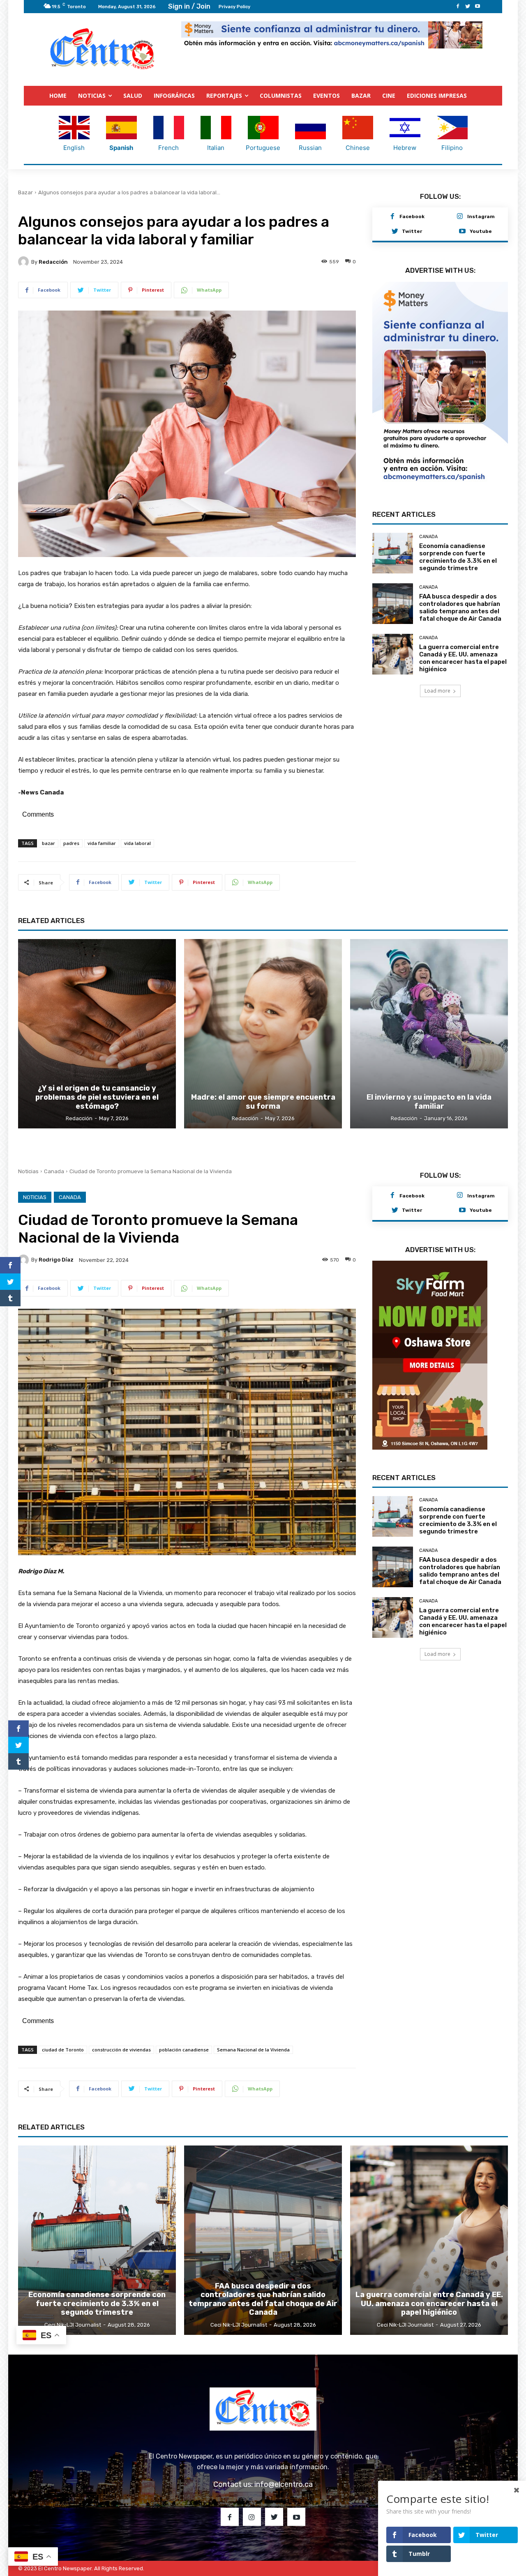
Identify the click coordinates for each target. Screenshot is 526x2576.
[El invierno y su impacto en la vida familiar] (429, 1034)
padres (71, 843)
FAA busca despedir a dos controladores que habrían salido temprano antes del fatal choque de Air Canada (460, 587)
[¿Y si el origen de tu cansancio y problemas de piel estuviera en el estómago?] (97, 1034)
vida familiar (102, 843)
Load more (437, 670)
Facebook (412, 216)
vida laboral (137, 843)
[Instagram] (460, 217)
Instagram (481, 216)
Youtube (481, 231)
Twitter (412, 231)
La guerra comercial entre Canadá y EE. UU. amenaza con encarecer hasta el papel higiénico (463, 638)
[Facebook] (458, 7)
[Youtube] (478, 7)
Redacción (53, 262)
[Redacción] (25, 262)
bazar (48, 843)
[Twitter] (468, 7)
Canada (428, 516)
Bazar (25, 192)
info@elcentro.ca (284, 2484)
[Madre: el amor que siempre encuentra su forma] (263, 1034)
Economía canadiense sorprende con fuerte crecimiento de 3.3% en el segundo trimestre (458, 536)
